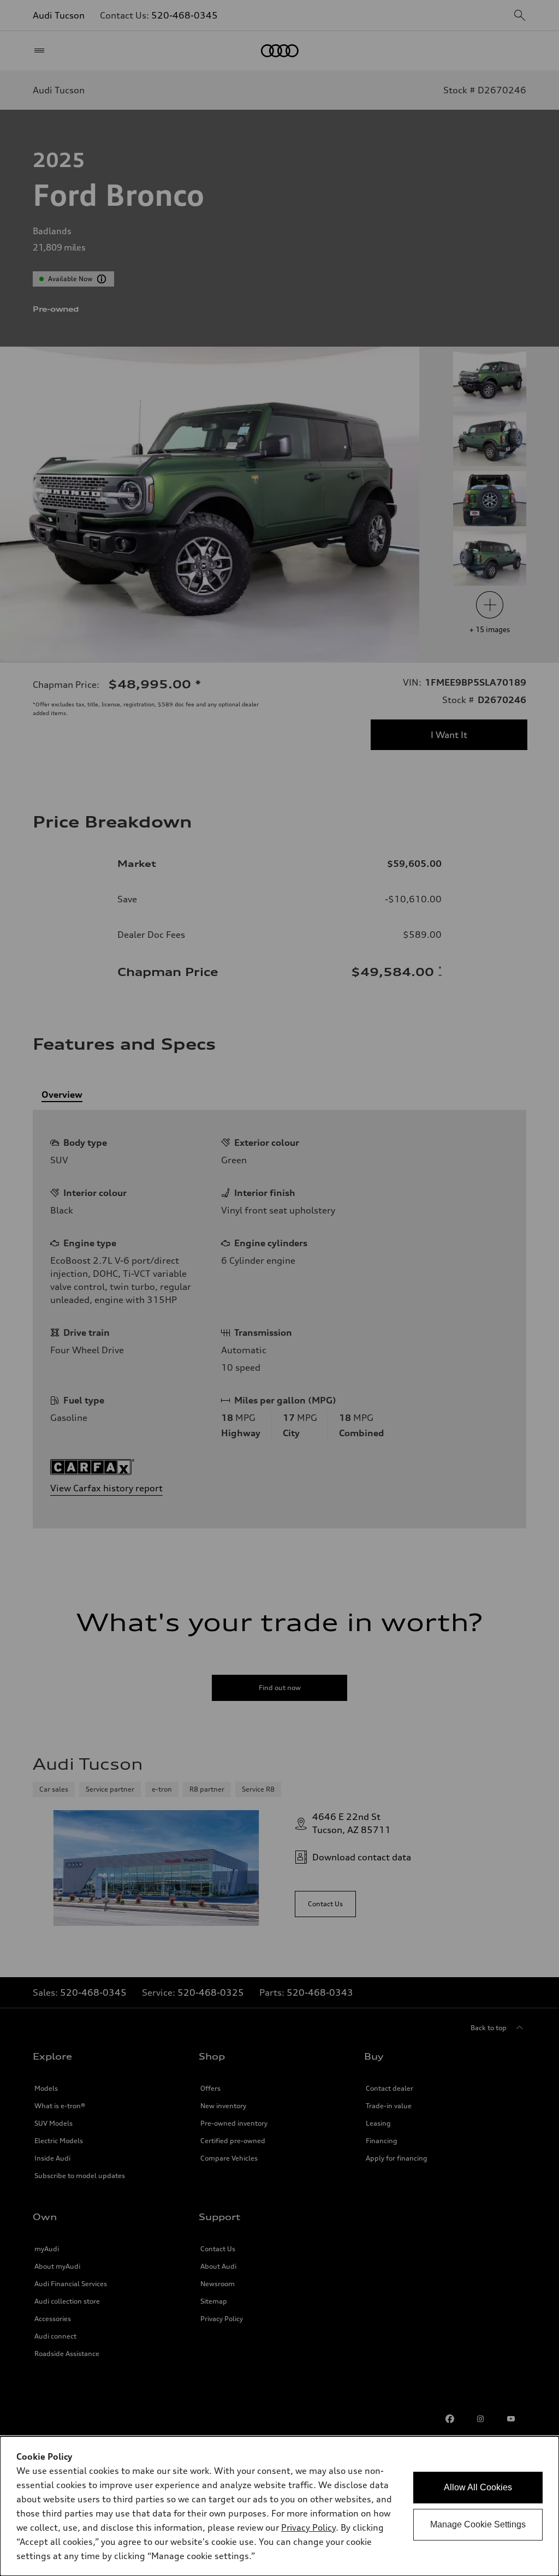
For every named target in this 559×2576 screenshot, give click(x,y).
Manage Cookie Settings (478, 2524)
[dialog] (279, 2506)
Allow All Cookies (478, 2487)
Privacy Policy (308, 2527)
